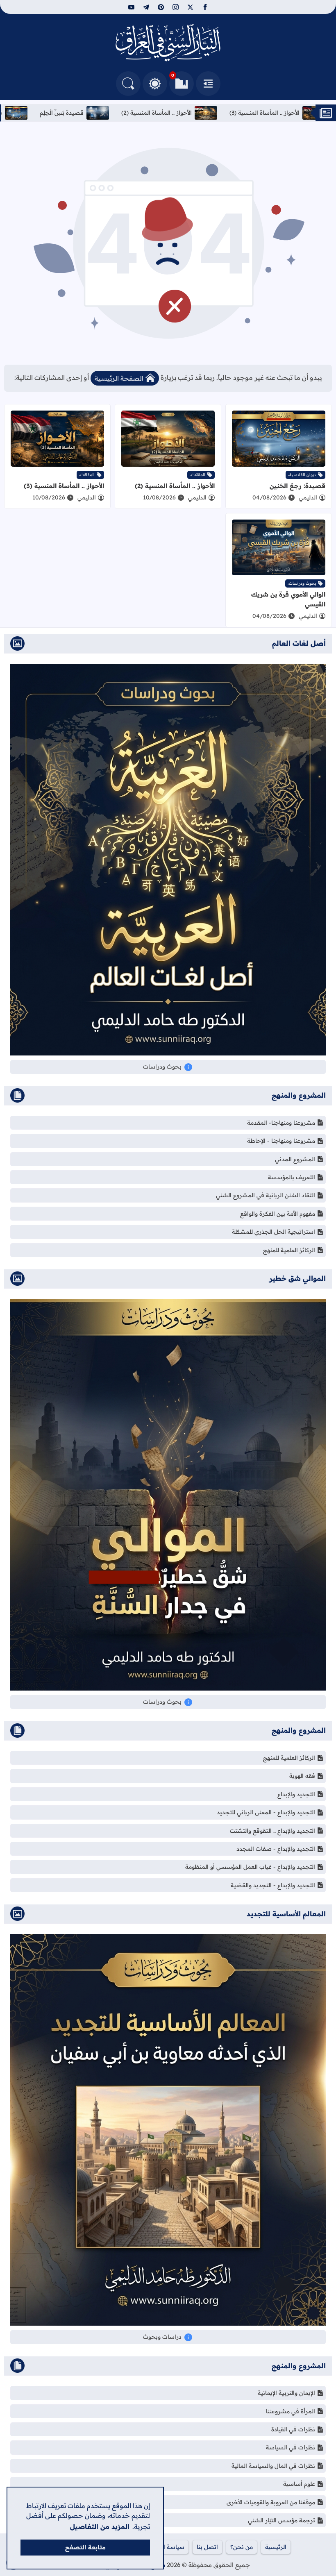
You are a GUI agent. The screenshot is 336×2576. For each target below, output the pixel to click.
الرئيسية (276, 2547)
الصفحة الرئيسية (119, 378)
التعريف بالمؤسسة (292, 1177)
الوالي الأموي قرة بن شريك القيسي (80, 113)
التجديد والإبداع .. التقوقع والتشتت (272, 1831)
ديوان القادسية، (302, 475)
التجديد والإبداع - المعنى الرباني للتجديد (266, 1812)
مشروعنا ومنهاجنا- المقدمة (281, 1123)
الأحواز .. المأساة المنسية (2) (175, 486)
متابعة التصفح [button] (85, 2547)
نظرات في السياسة (291, 2447)
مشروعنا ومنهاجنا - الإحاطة (281, 1141)
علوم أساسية (299, 2484)
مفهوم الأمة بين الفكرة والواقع (278, 1214)
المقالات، (198, 475)
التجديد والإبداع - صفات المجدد (276, 1849)
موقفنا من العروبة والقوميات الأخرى (271, 2502)
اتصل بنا (207, 2547)
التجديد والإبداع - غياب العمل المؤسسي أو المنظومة (250, 1867)
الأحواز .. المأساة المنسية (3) (64, 486)
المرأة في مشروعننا (291, 2411)
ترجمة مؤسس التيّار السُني (282, 2520)
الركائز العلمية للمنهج (289, 1250)
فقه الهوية (302, 1776)
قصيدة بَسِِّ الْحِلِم (269, 113)
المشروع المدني (295, 1159)
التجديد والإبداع (296, 1794)
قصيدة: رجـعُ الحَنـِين (185, 113)
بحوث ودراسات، (302, 583)
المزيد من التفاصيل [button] (100, 2526)
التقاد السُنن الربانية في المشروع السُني (266, 1195)
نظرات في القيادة (293, 2429)
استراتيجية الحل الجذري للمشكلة (274, 1232)
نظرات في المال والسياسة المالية (273, 2466)
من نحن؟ (242, 2547)
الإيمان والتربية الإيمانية (286, 2393)
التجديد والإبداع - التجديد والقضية (273, 1885)
